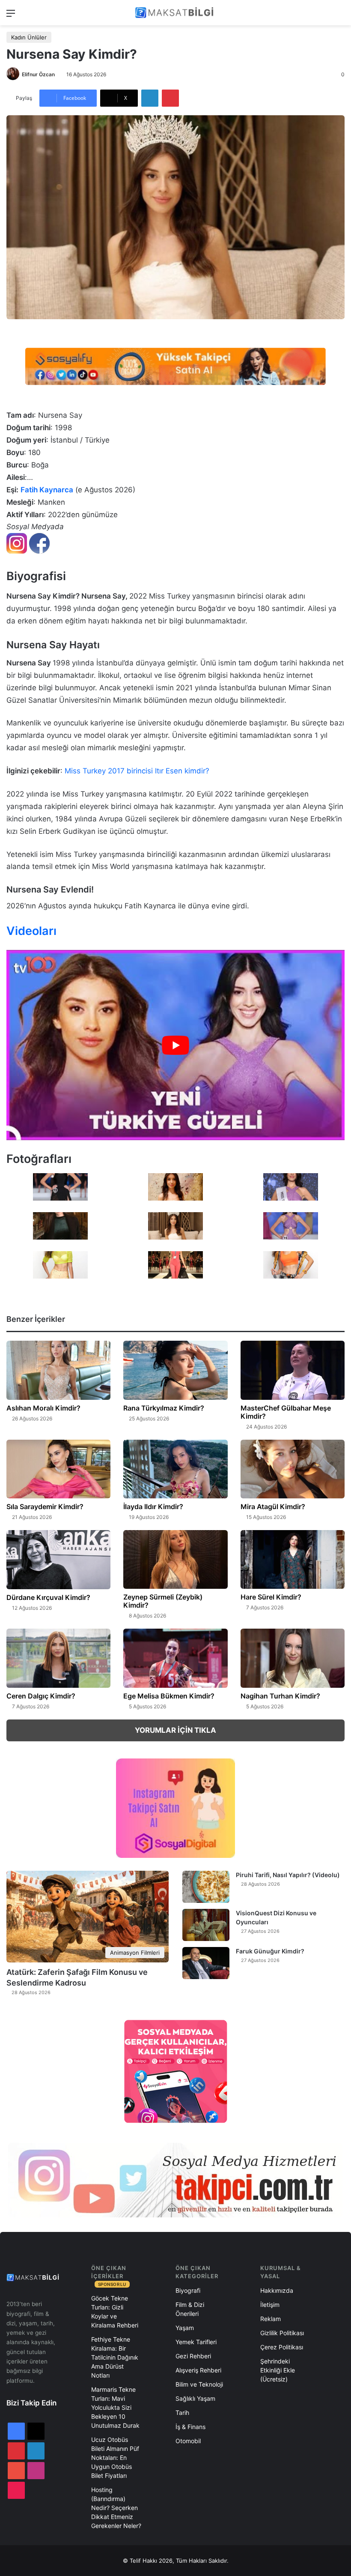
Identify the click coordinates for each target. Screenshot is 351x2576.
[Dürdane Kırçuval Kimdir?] (58, 1560)
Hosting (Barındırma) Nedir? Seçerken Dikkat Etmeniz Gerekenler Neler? (116, 2508)
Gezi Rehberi (193, 2356)
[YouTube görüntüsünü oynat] (175, 1045)
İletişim (270, 2305)
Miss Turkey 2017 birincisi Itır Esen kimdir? (137, 771)
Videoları (31, 931)
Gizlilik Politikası (282, 2333)
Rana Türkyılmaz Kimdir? (164, 1408)
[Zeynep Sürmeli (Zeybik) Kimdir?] (175, 1559)
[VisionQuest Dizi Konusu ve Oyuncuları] (206, 1925)
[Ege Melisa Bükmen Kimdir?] (175, 1658)
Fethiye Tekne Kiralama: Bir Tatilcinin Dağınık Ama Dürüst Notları (115, 2357)
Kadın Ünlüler (29, 37)
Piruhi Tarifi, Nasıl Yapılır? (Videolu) (288, 1875)
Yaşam (185, 2328)
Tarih (182, 2413)
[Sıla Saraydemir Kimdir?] (58, 1469)
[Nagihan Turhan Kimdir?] (293, 1658)
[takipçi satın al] (175, 366)
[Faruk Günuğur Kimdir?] (206, 1963)
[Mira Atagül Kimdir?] (293, 1469)
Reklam (271, 2319)
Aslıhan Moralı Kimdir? (43, 1408)
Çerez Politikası (282, 2347)
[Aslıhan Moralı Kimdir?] (58, 1370)
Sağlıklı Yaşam (195, 2398)
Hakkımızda (277, 2290)
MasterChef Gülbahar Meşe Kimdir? (286, 1412)
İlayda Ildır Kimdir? (153, 1507)
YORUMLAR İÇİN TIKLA (175, 1730)
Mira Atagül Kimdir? (273, 1507)
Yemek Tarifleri (196, 2342)
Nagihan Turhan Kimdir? (280, 1696)
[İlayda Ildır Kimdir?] (175, 1469)
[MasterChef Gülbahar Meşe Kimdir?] (293, 1370)
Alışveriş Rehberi (198, 2370)
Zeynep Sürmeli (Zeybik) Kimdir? (163, 1601)
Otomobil (188, 2441)
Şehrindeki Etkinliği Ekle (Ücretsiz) (278, 2370)
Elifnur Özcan (38, 74)
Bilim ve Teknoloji (199, 2384)
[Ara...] (340, 16)
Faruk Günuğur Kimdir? (270, 1951)
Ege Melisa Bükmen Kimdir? (169, 1696)
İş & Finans (190, 2427)
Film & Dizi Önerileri (190, 2309)
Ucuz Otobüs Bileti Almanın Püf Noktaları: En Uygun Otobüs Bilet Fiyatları (115, 2458)
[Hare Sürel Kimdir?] (293, 1559)
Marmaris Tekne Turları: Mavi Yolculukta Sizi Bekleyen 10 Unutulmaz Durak (115, 2407)
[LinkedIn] (150, 98)
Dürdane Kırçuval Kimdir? (48, 1597)
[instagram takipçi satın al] (175, 2180)
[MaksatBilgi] (175, 13)
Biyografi (188, 2290)
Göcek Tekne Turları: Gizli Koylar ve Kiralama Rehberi (115, 2312)
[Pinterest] (170, 98)
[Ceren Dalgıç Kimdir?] (58, 1658)
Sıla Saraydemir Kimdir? (45, 1507)
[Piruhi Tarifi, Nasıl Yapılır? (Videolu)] (206, 1887)
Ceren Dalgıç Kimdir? (41, 1696)
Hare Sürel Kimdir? (271, 1597)
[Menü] (11, 16)
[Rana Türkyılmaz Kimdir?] (175, 1370)
